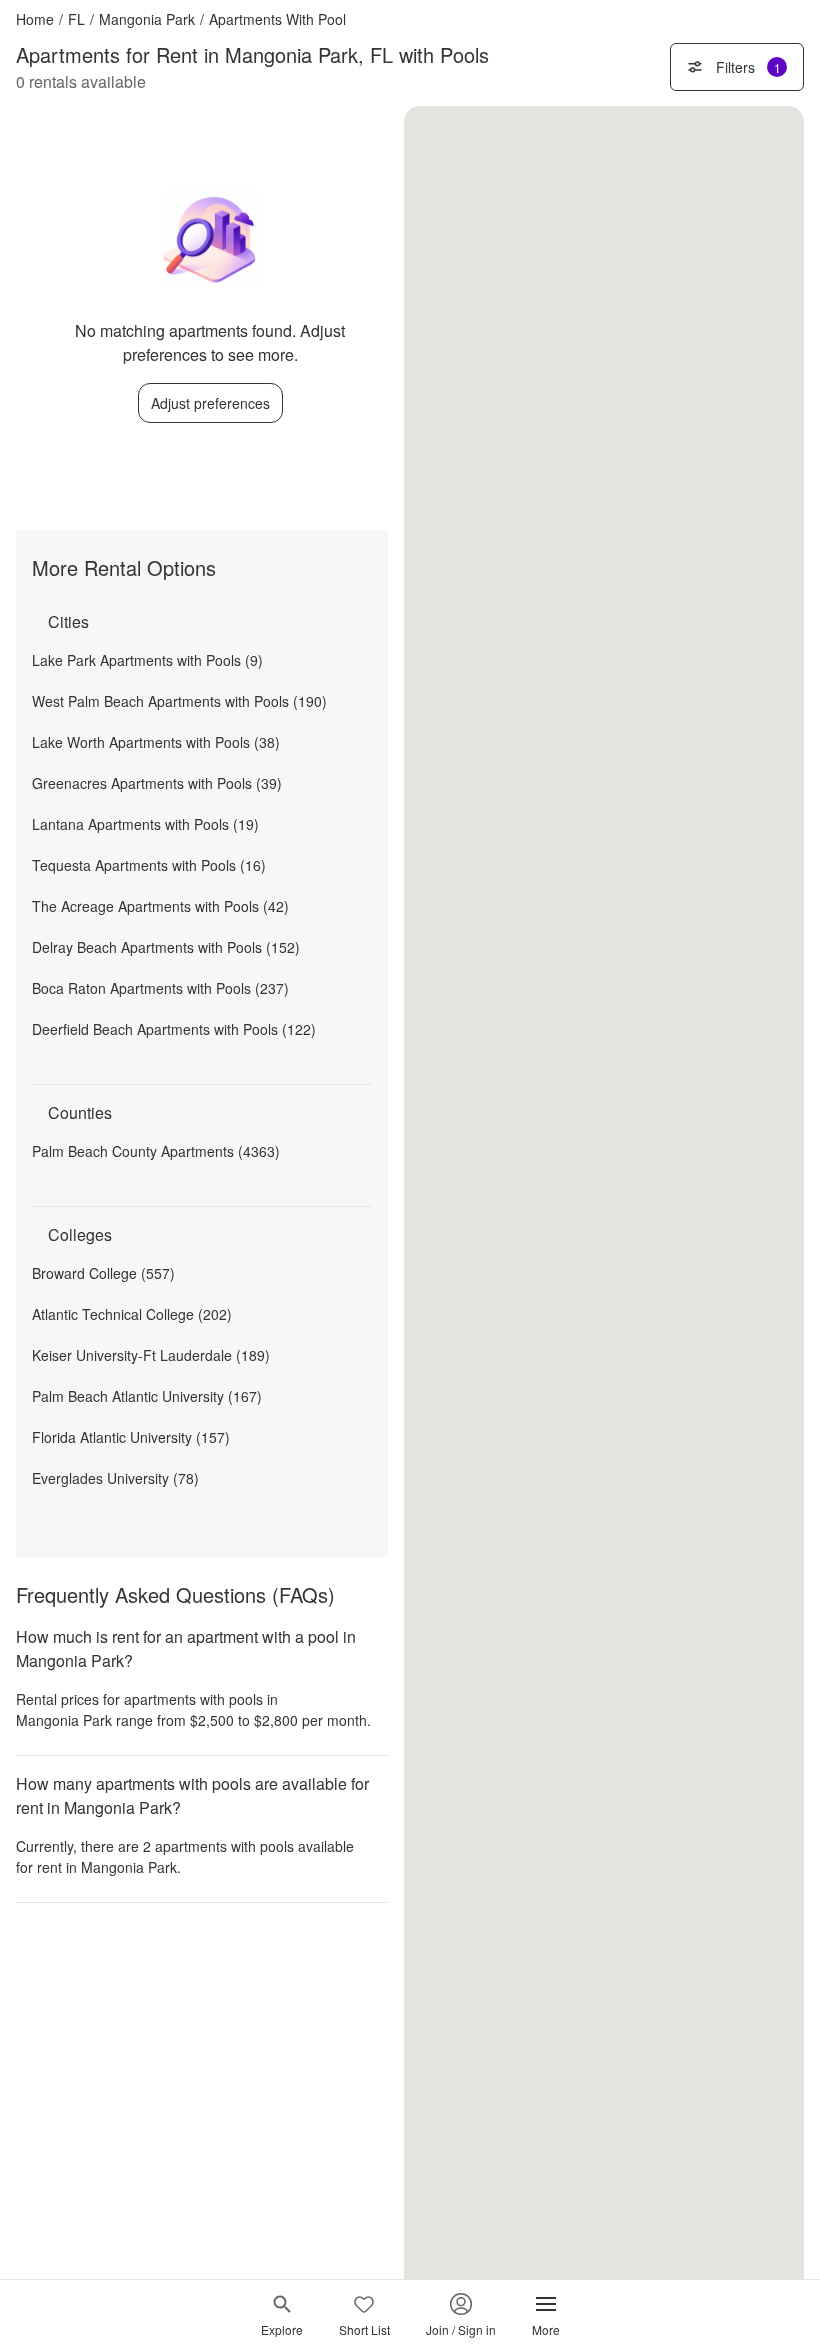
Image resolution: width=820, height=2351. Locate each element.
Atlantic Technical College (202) (132, 1314)
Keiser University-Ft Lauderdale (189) (151, 1355)
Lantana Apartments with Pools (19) (145, 824)
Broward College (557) (103, 1273)
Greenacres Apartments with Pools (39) (157, 783)
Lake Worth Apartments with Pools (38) (156, 742)
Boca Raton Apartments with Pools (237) (160, 988)
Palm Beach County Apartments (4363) (156, 1151)
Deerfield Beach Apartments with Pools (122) (174, 1029)
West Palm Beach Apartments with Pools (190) (179, 701)
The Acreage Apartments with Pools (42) (160, 906)
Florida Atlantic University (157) (131, 1437)
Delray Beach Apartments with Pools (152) (166, 947)
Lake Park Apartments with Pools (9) (147, 660)
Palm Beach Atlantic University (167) (147, 1396)
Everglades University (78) (115, 1478)
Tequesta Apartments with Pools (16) (149, 865)
